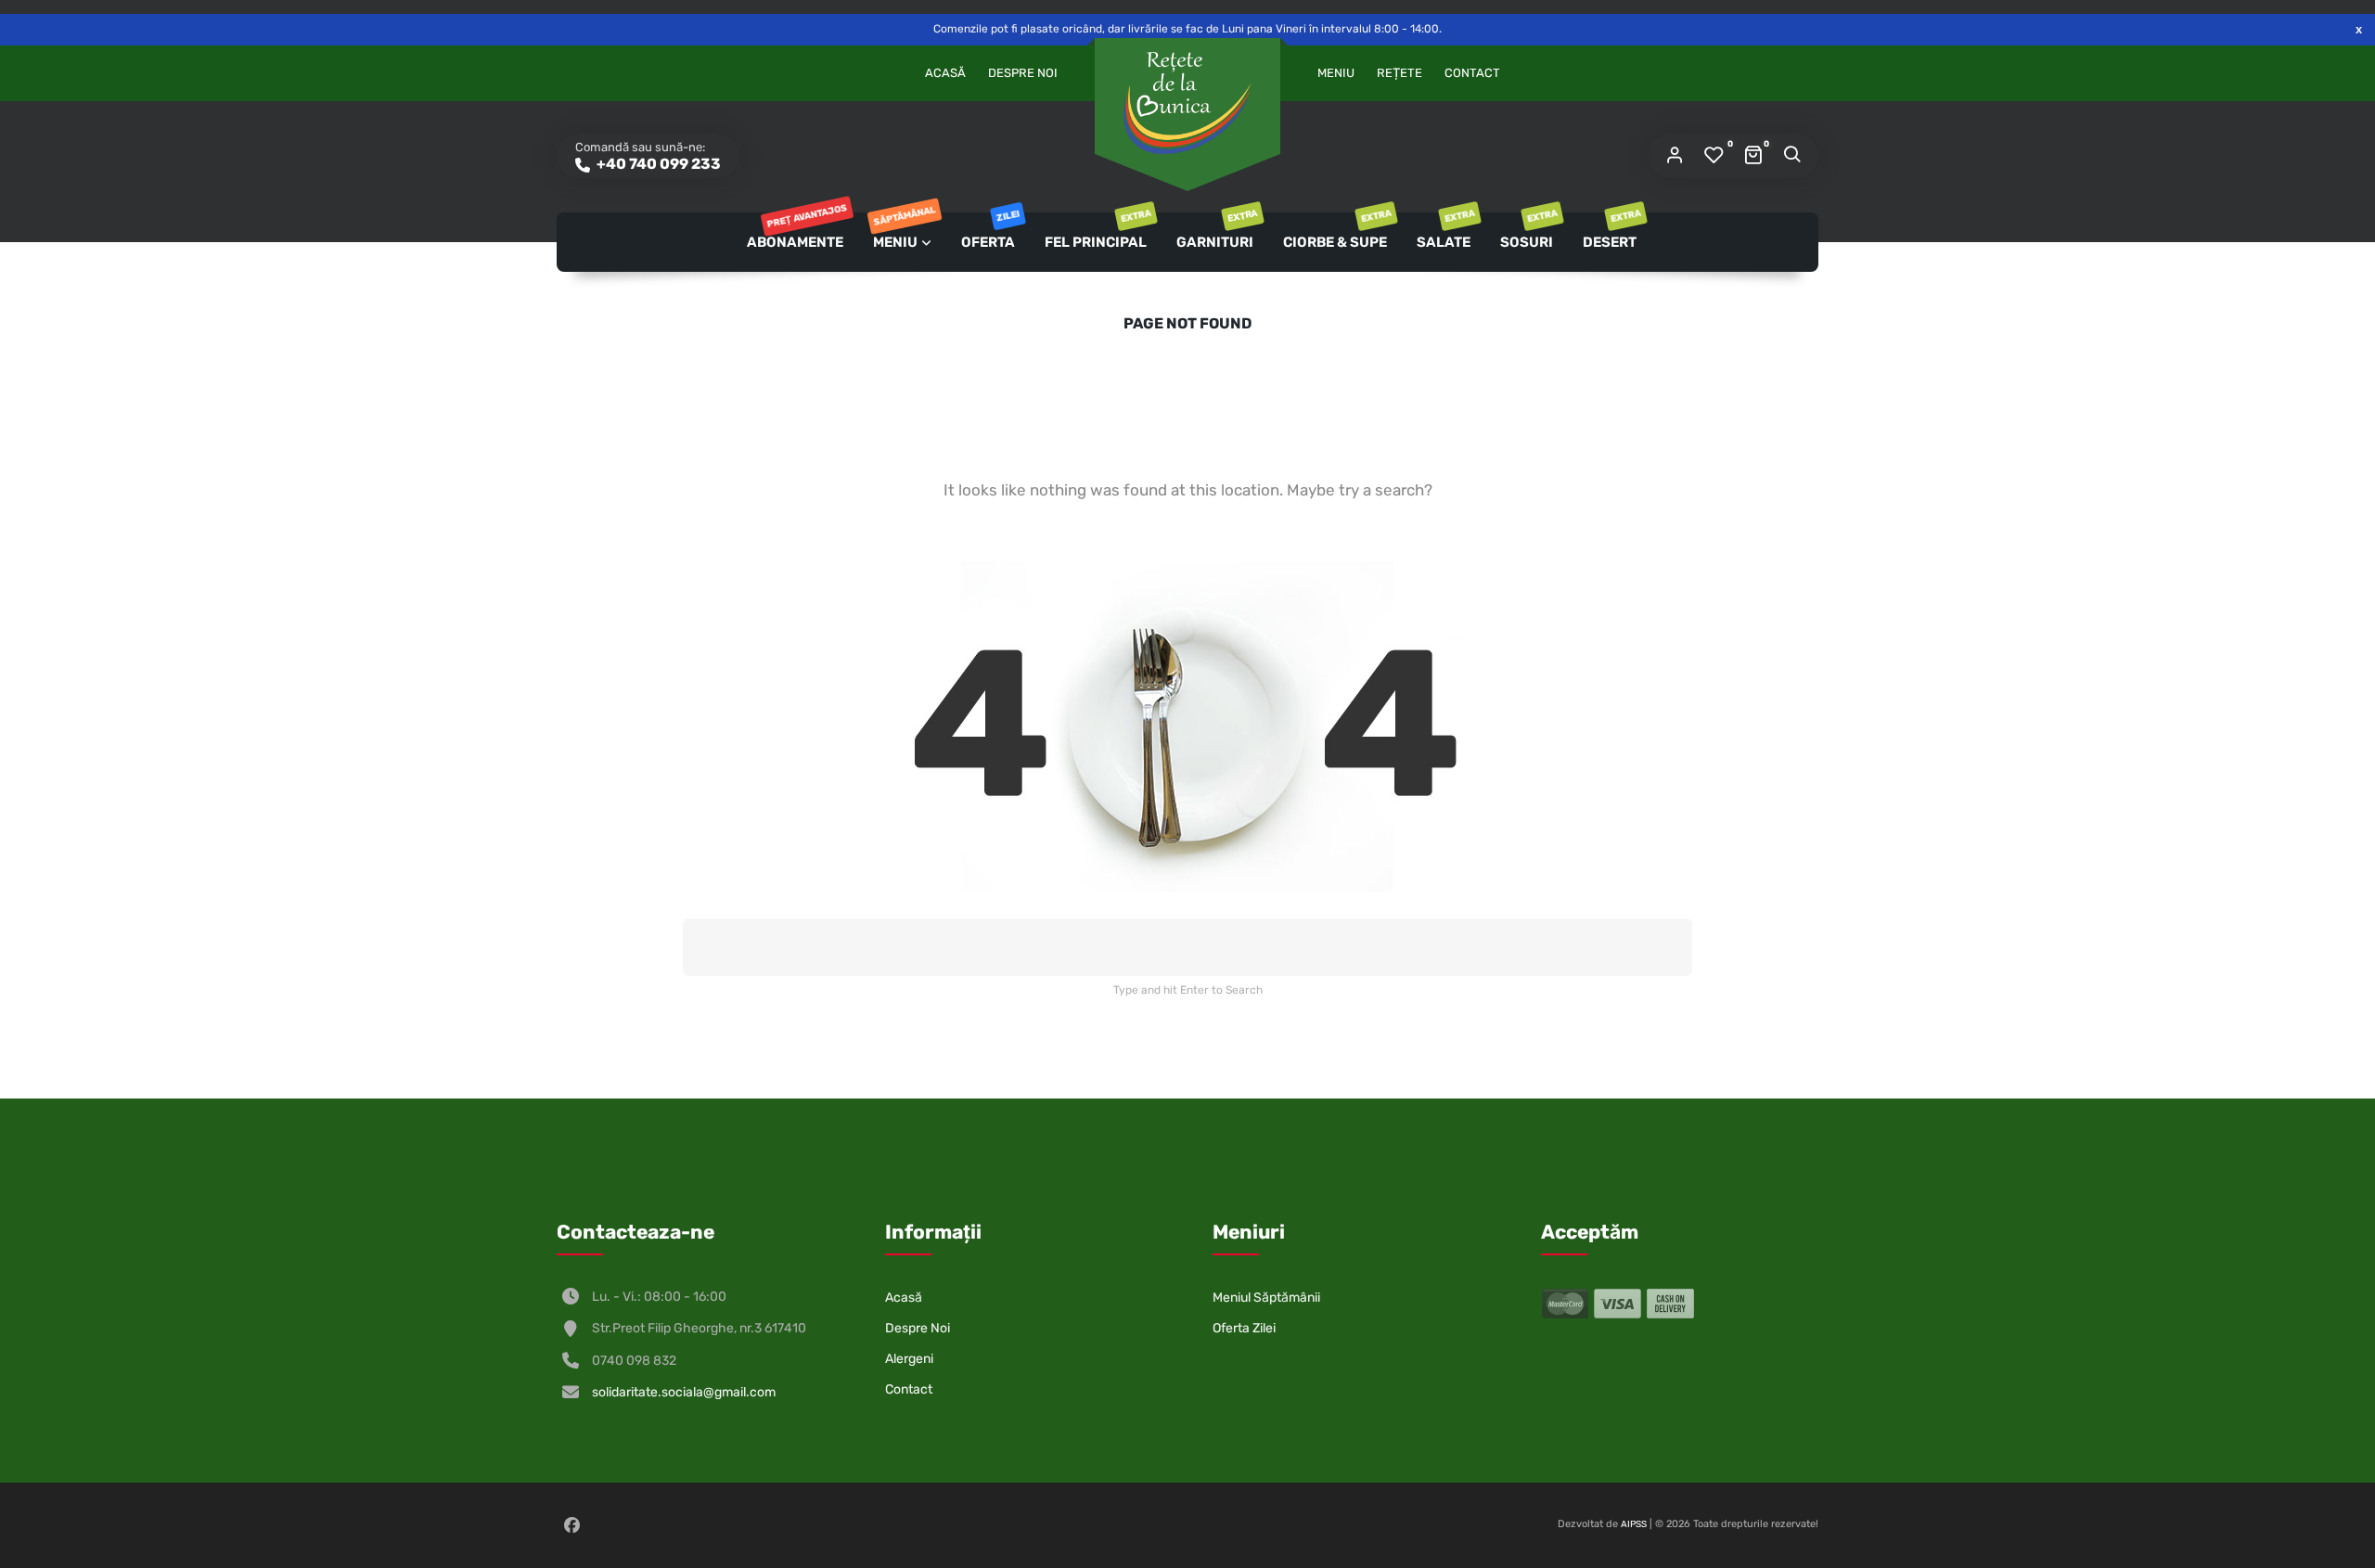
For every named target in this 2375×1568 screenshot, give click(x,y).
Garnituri (1216, 231)
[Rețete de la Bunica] (1187, 103)
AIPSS (1634, 1524)
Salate (1445, 231)
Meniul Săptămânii (1266, 1298)
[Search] (1791, 156)
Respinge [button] (2359, 29)
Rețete (1399, 73)
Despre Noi (1023, 73)
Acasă (945, 73)
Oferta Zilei (1244, 1328)
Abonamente (796, 231)
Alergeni (909, 1359)
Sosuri (1528, 231)
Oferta (989, 231)
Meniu (1336, 73)
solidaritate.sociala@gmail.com (684, 1392)
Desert (1611, 231)
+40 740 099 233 (657, 164)
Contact (1472, 73)
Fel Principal (1097, 231)
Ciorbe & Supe (1336, 231)
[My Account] (1675, 156)
